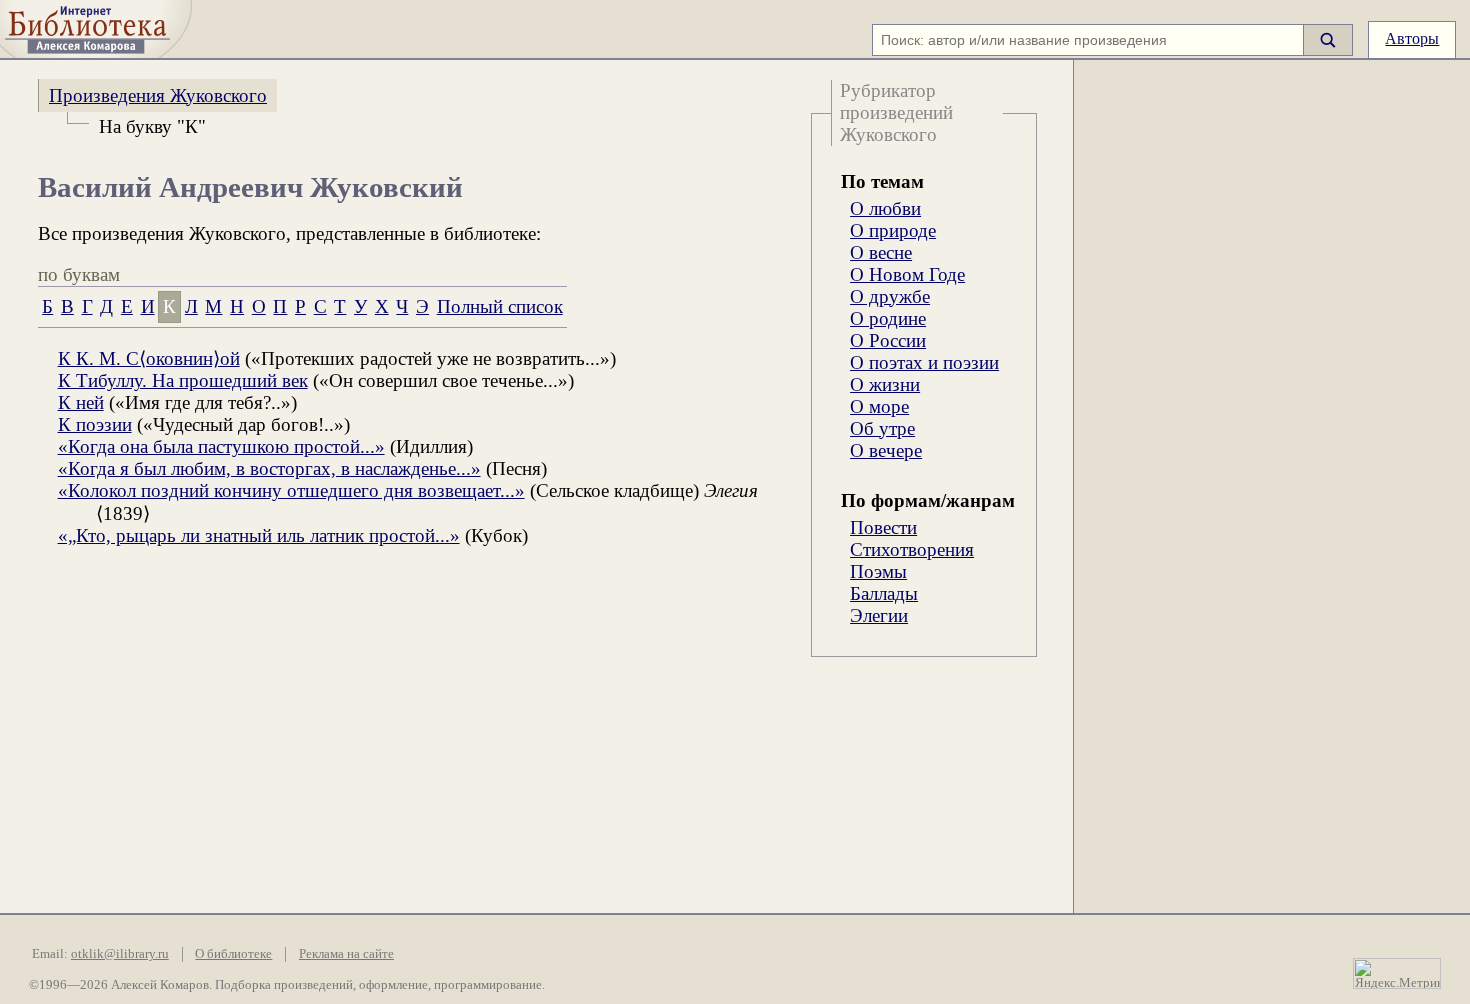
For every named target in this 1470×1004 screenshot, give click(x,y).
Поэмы (878, 571)
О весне (881, 252)
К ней (81, 402)
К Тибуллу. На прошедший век (183, 380)
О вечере (886, 450)
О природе (893, 230)
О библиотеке (233, 954)
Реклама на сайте (346, 954)
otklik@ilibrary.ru (120, 954)
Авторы (1412, 38)
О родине (888, 318)
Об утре (882, 428)
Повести (883, 527)
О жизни (885, 384)
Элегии (879, 615)
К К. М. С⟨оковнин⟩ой (149, 358)
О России (888, 340)
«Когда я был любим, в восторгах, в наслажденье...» (269, 468)
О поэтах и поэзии (924, 362)
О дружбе (890, 296)
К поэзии (95, 424)
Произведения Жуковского (158, 95)
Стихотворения (912, 549)
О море (879, 406)
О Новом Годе (907, 274)
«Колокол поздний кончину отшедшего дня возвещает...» (291, 490)
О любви (885, 208)
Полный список (500, 306)
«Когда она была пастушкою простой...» (221, 446)
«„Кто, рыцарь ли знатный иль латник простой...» (259, 535)
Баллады (884, 593)
